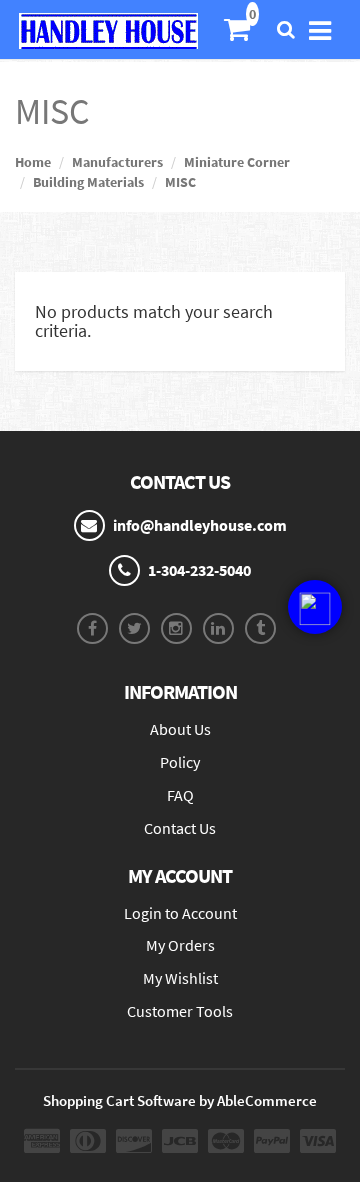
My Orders (180, 945)
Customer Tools (180, 1011)
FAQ (180, 795)
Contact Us (180, 828)
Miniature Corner (237, 162)
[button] (315, 607)
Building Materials (88, 182)
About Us (180, 729)
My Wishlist (180, 978)
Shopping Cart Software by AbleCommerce (180, 1100)
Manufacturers (117, 162)
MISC (180, 182)
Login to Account (180, 913)
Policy (180, 762)
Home (33, 162)
